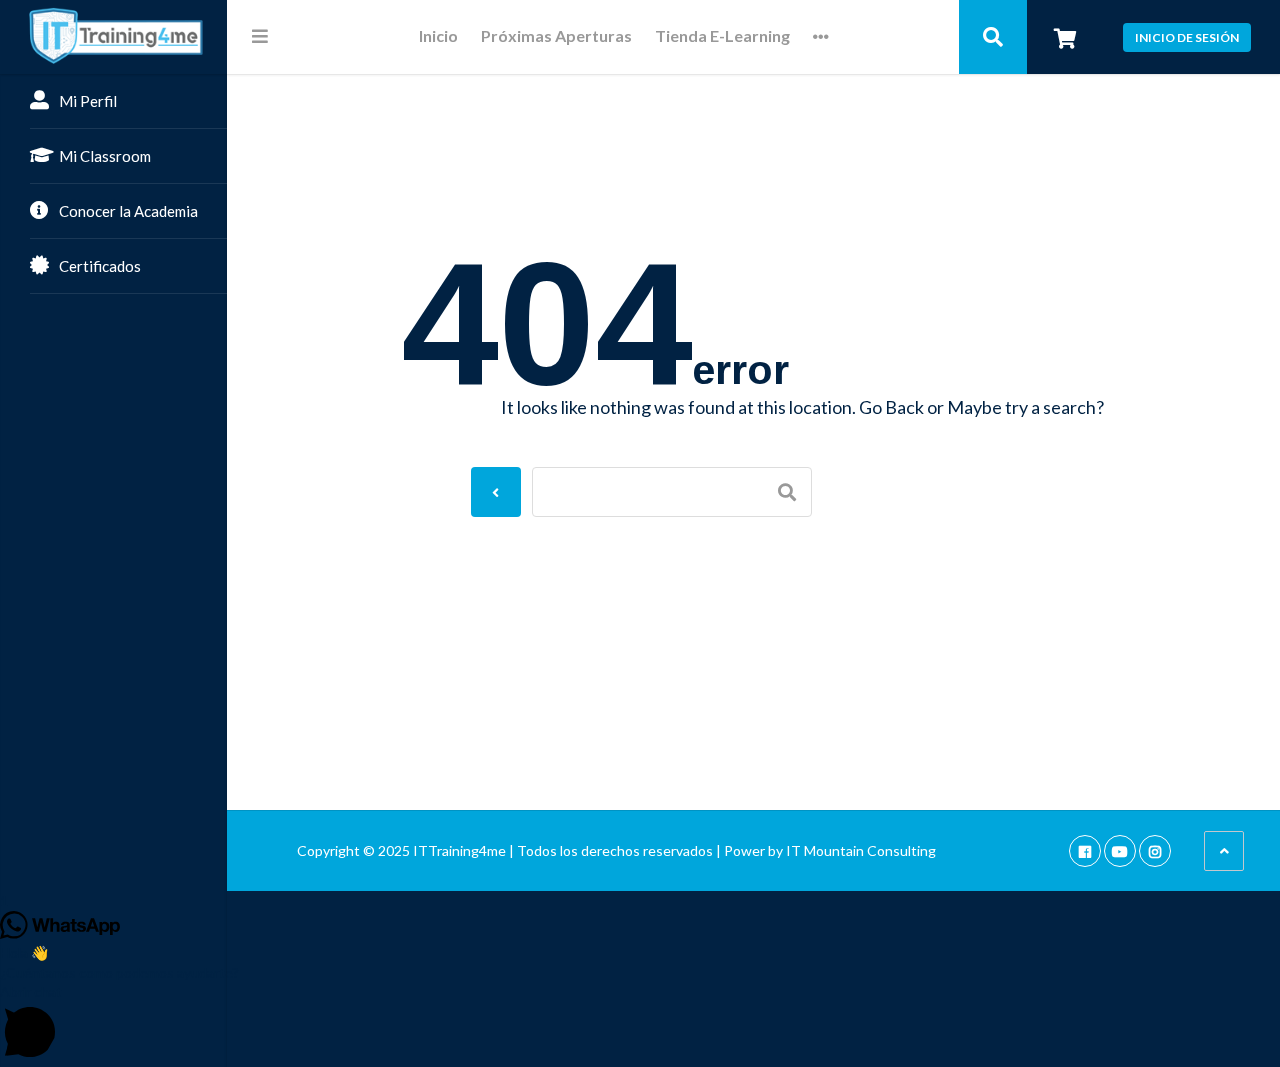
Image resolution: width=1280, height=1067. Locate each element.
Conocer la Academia (128, 211)
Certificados (100, 266)
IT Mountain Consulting (861, 850)
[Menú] (260, 36)
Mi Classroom (105, 156)
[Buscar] (993, 37)
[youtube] (1120, 850)
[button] (640, 1024)
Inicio (438, 36)
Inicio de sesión (1187, 37)
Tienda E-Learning (722, 36)
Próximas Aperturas (556, 36)
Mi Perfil (88, 101)
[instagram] (1155, 850)
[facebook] (1085, 850)
